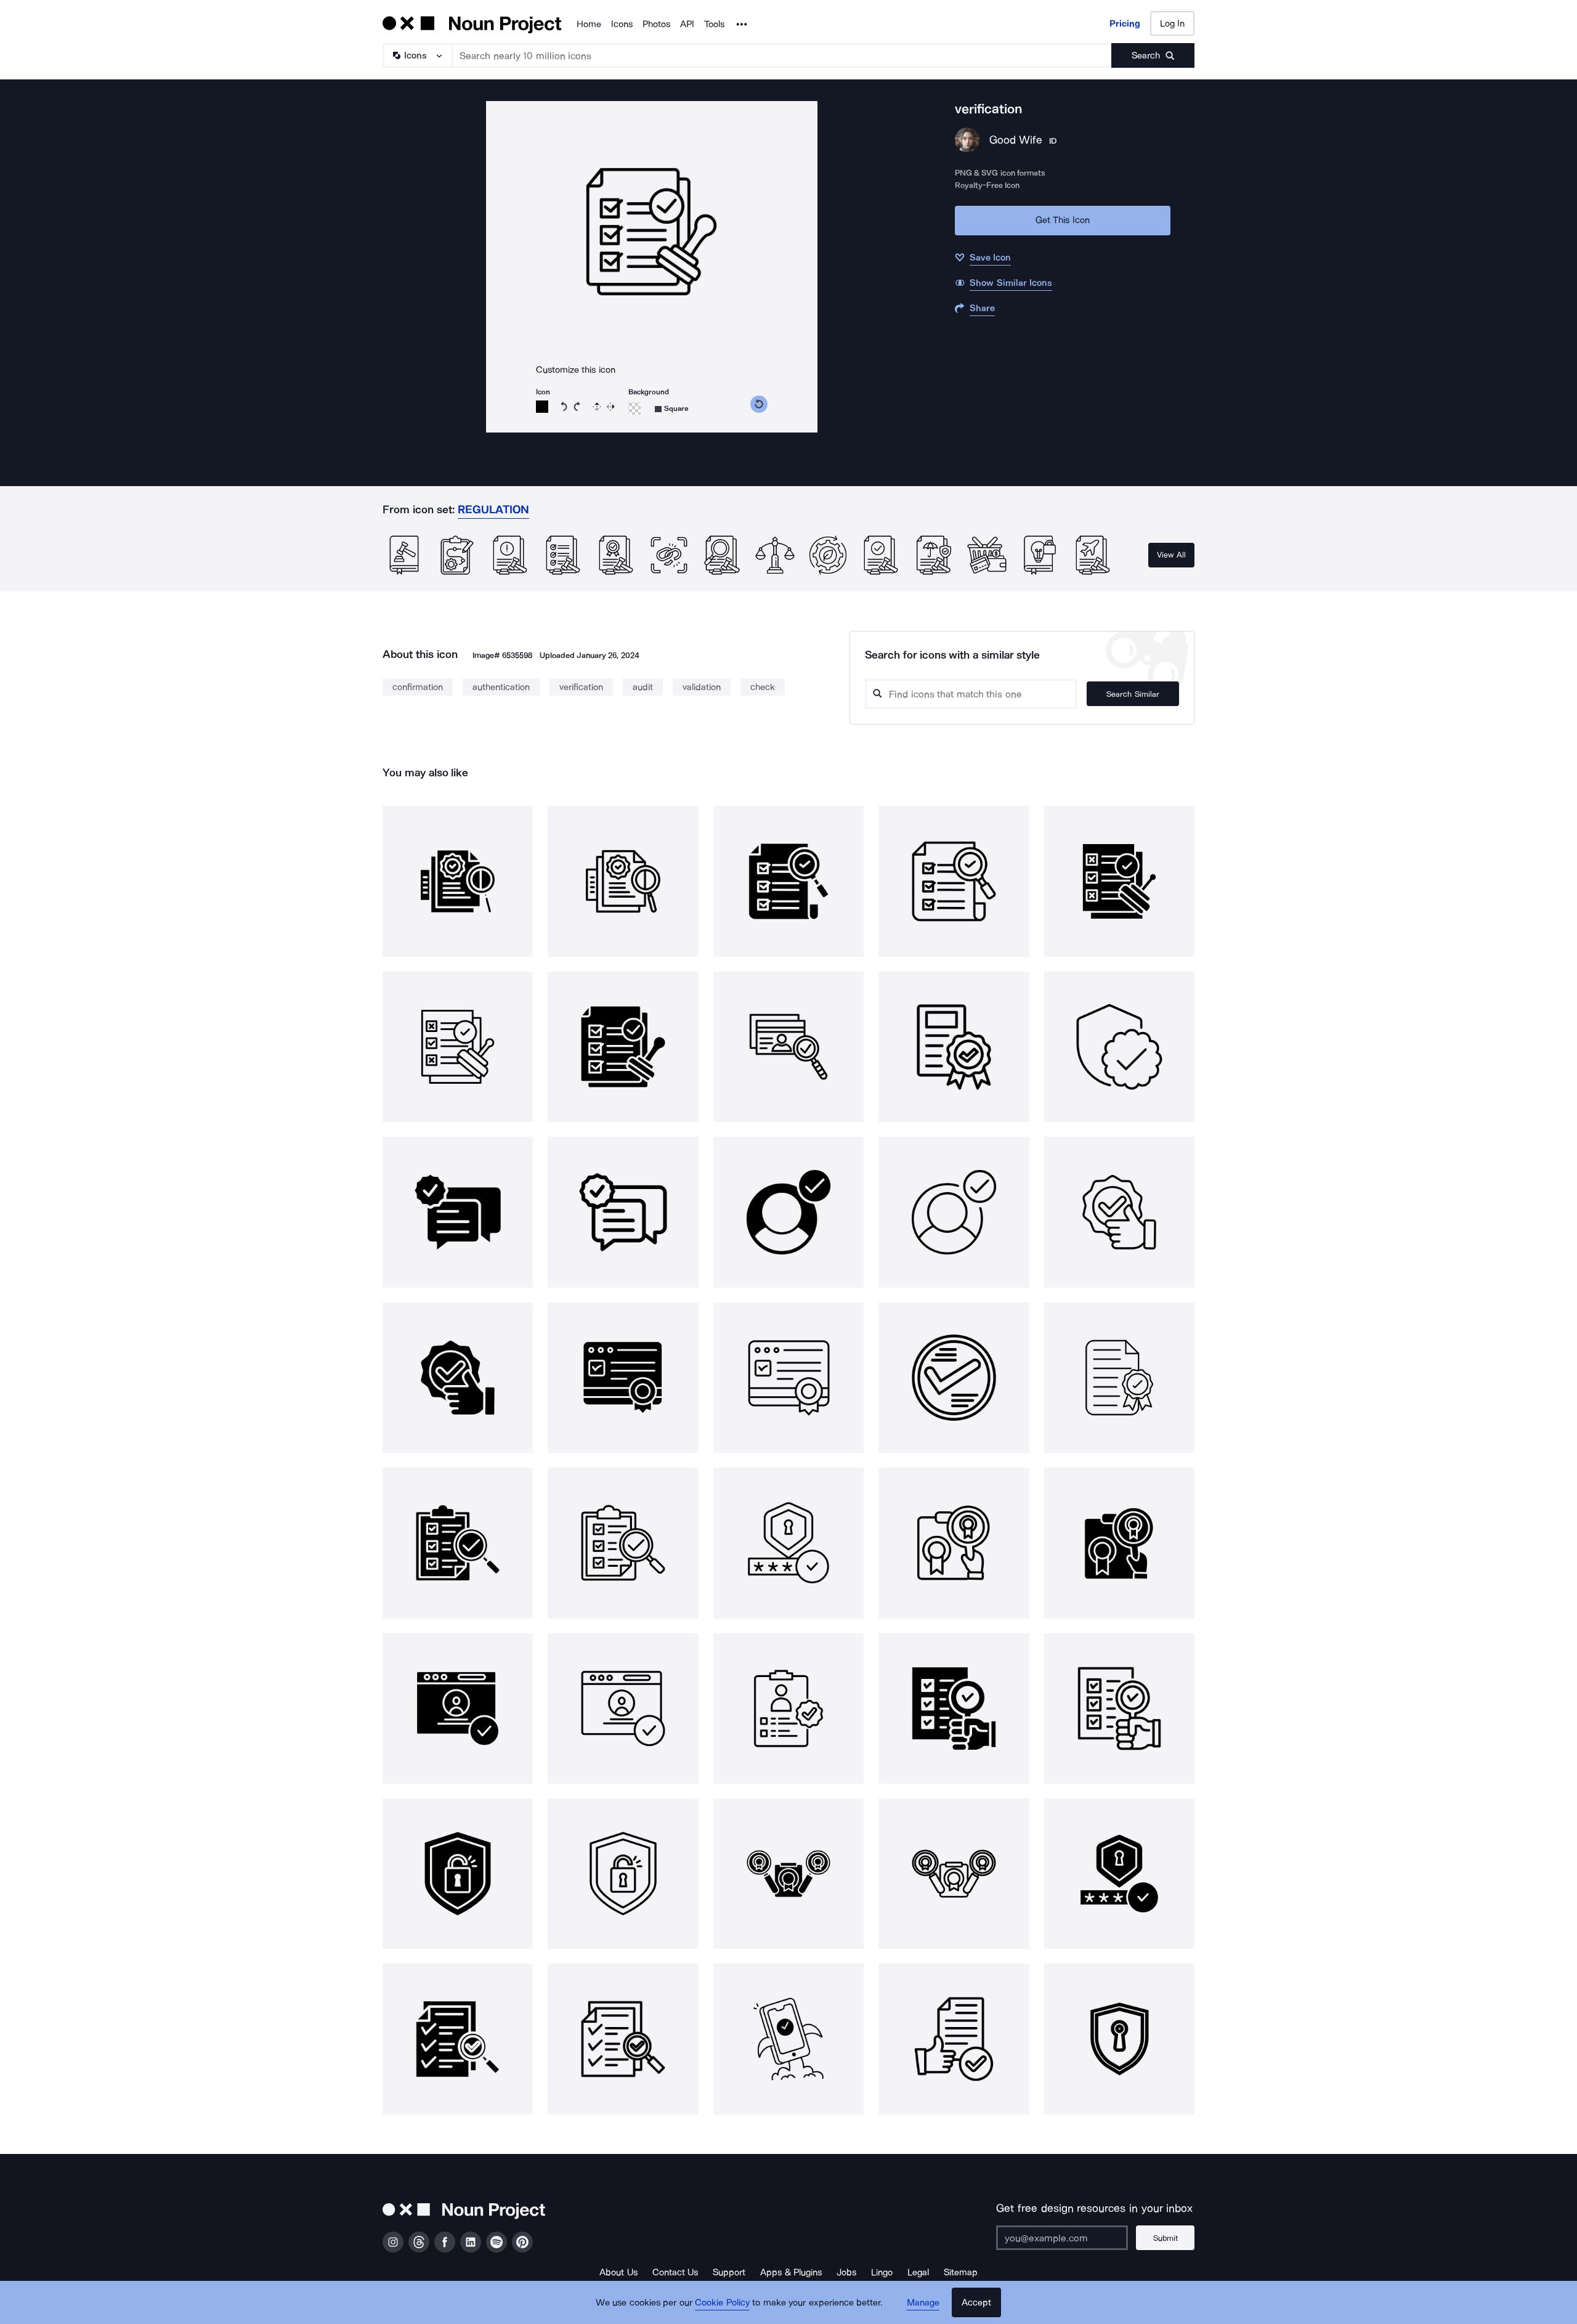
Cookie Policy (722, 2302)
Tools (714, 24)
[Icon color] (542, 407)
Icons (622, 24)
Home (589, 24)
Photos (656, 24)
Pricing (1125, 23)
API (687, 24)
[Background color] (634, 408)
